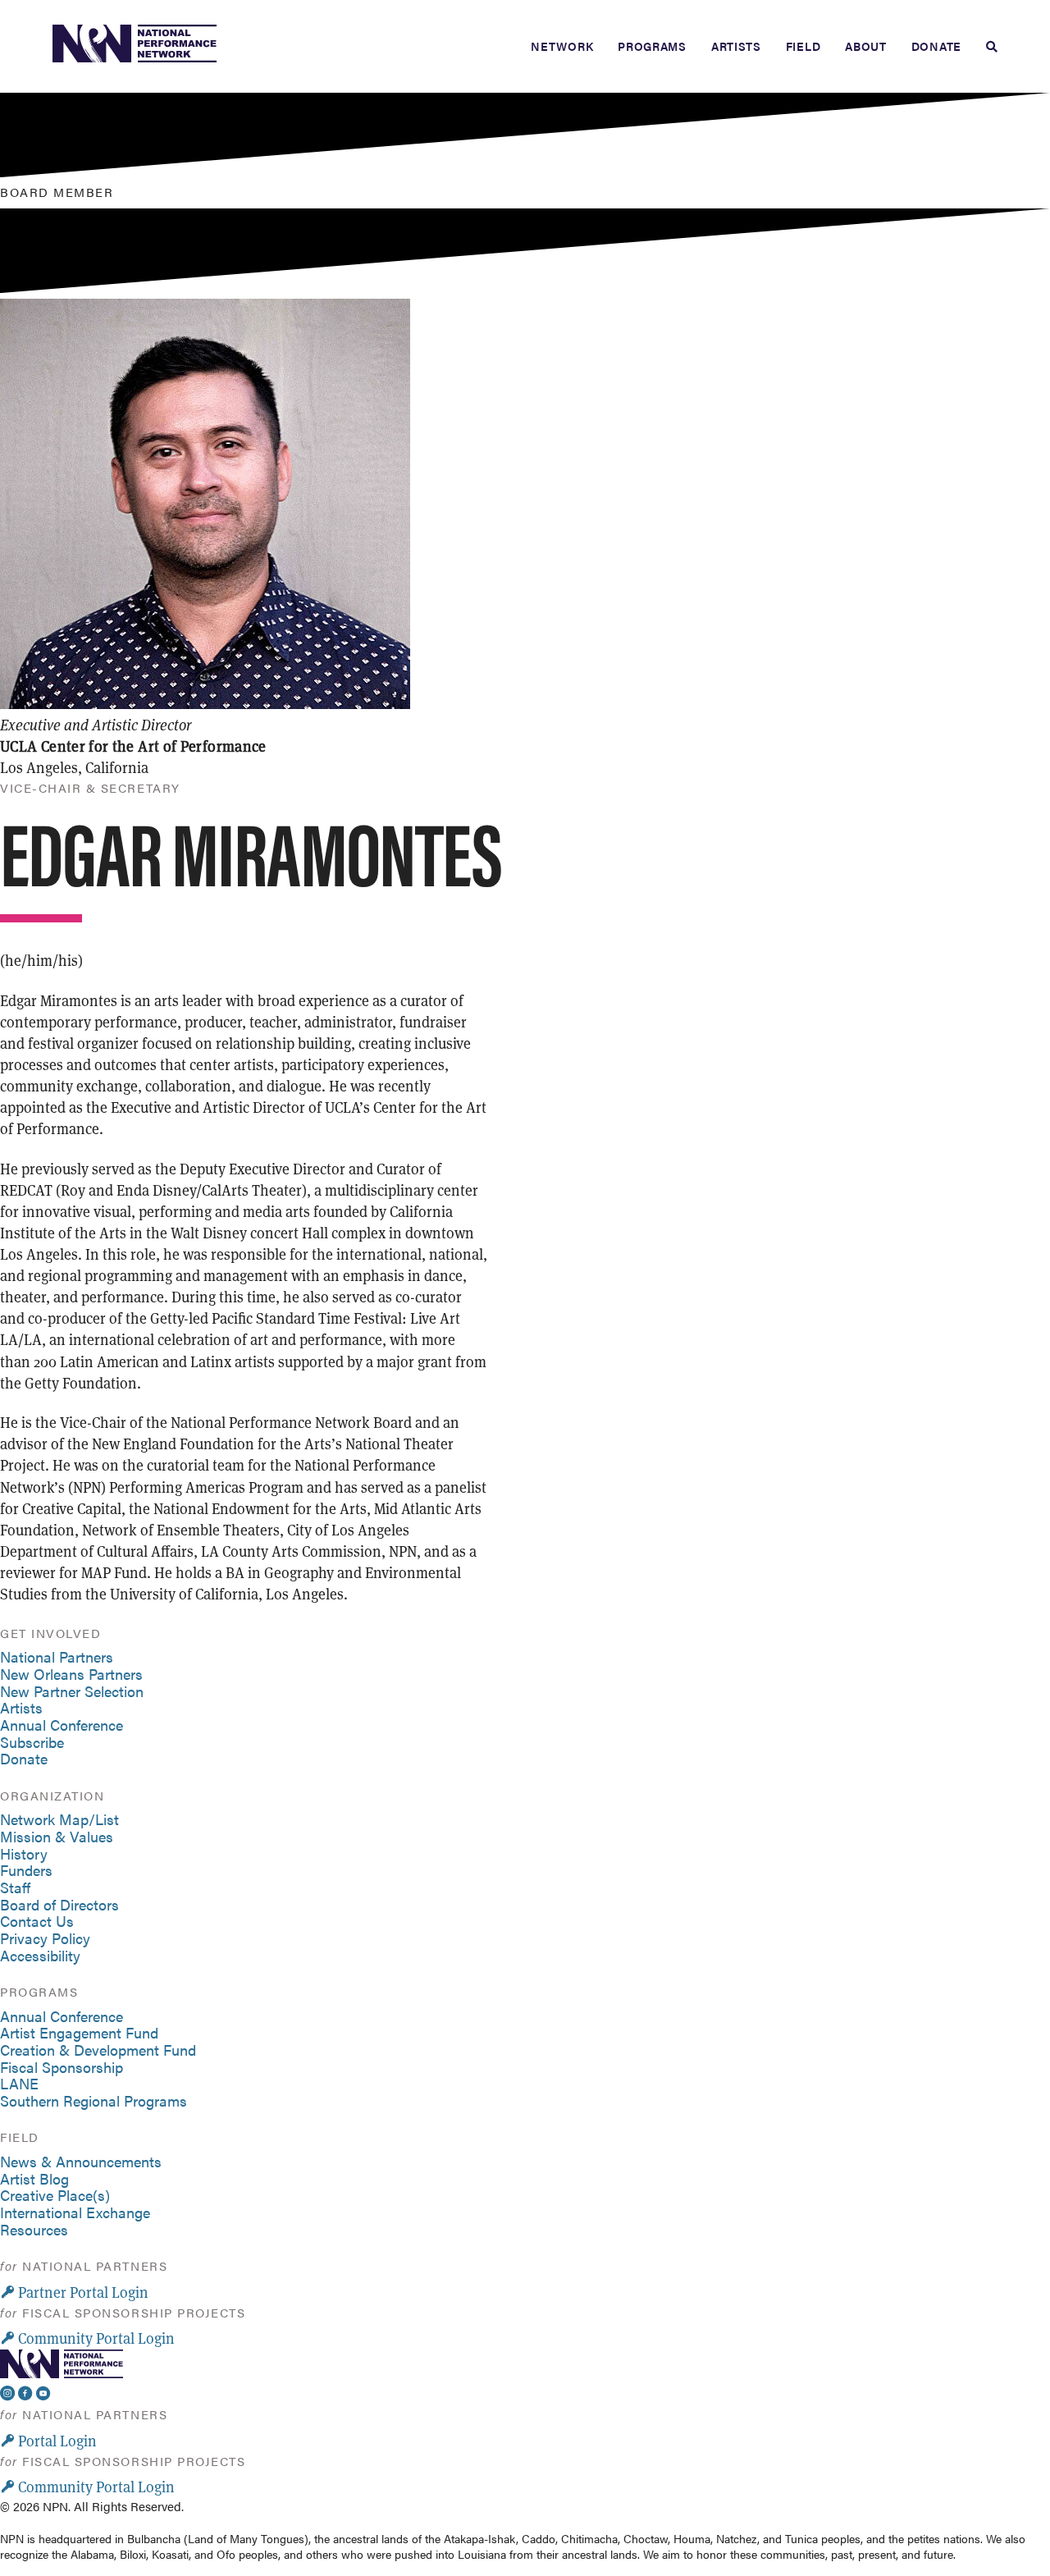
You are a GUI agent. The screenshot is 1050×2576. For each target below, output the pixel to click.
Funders (26, 1870)
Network (562, 46)
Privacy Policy (45, 1938)
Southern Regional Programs (94, 2100)
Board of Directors (59, 1904)
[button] (74, 2292)
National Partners (57, 1656)
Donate (936, 46)
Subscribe (32, 1742)
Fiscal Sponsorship (62, 2067)
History (24, 1853)
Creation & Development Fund (98, 2050)
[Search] (986, 47)
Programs (652, 46)
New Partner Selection (72, 1691)
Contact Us (37, 1921)
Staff (15, 1887)
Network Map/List (59, 1819)
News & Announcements (81, 2161)
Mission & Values (57, 1836)
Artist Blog (34, 2178)
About (866, 46)
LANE (19, 2083)
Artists (736, 46)
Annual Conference (62, 1725)
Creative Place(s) (55, 2195)
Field (803, 46)
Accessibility (40, 1955)
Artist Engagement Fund (79, 2032)
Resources (34, 2229)
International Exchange (75, 2212)
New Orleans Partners (71, 1674)
